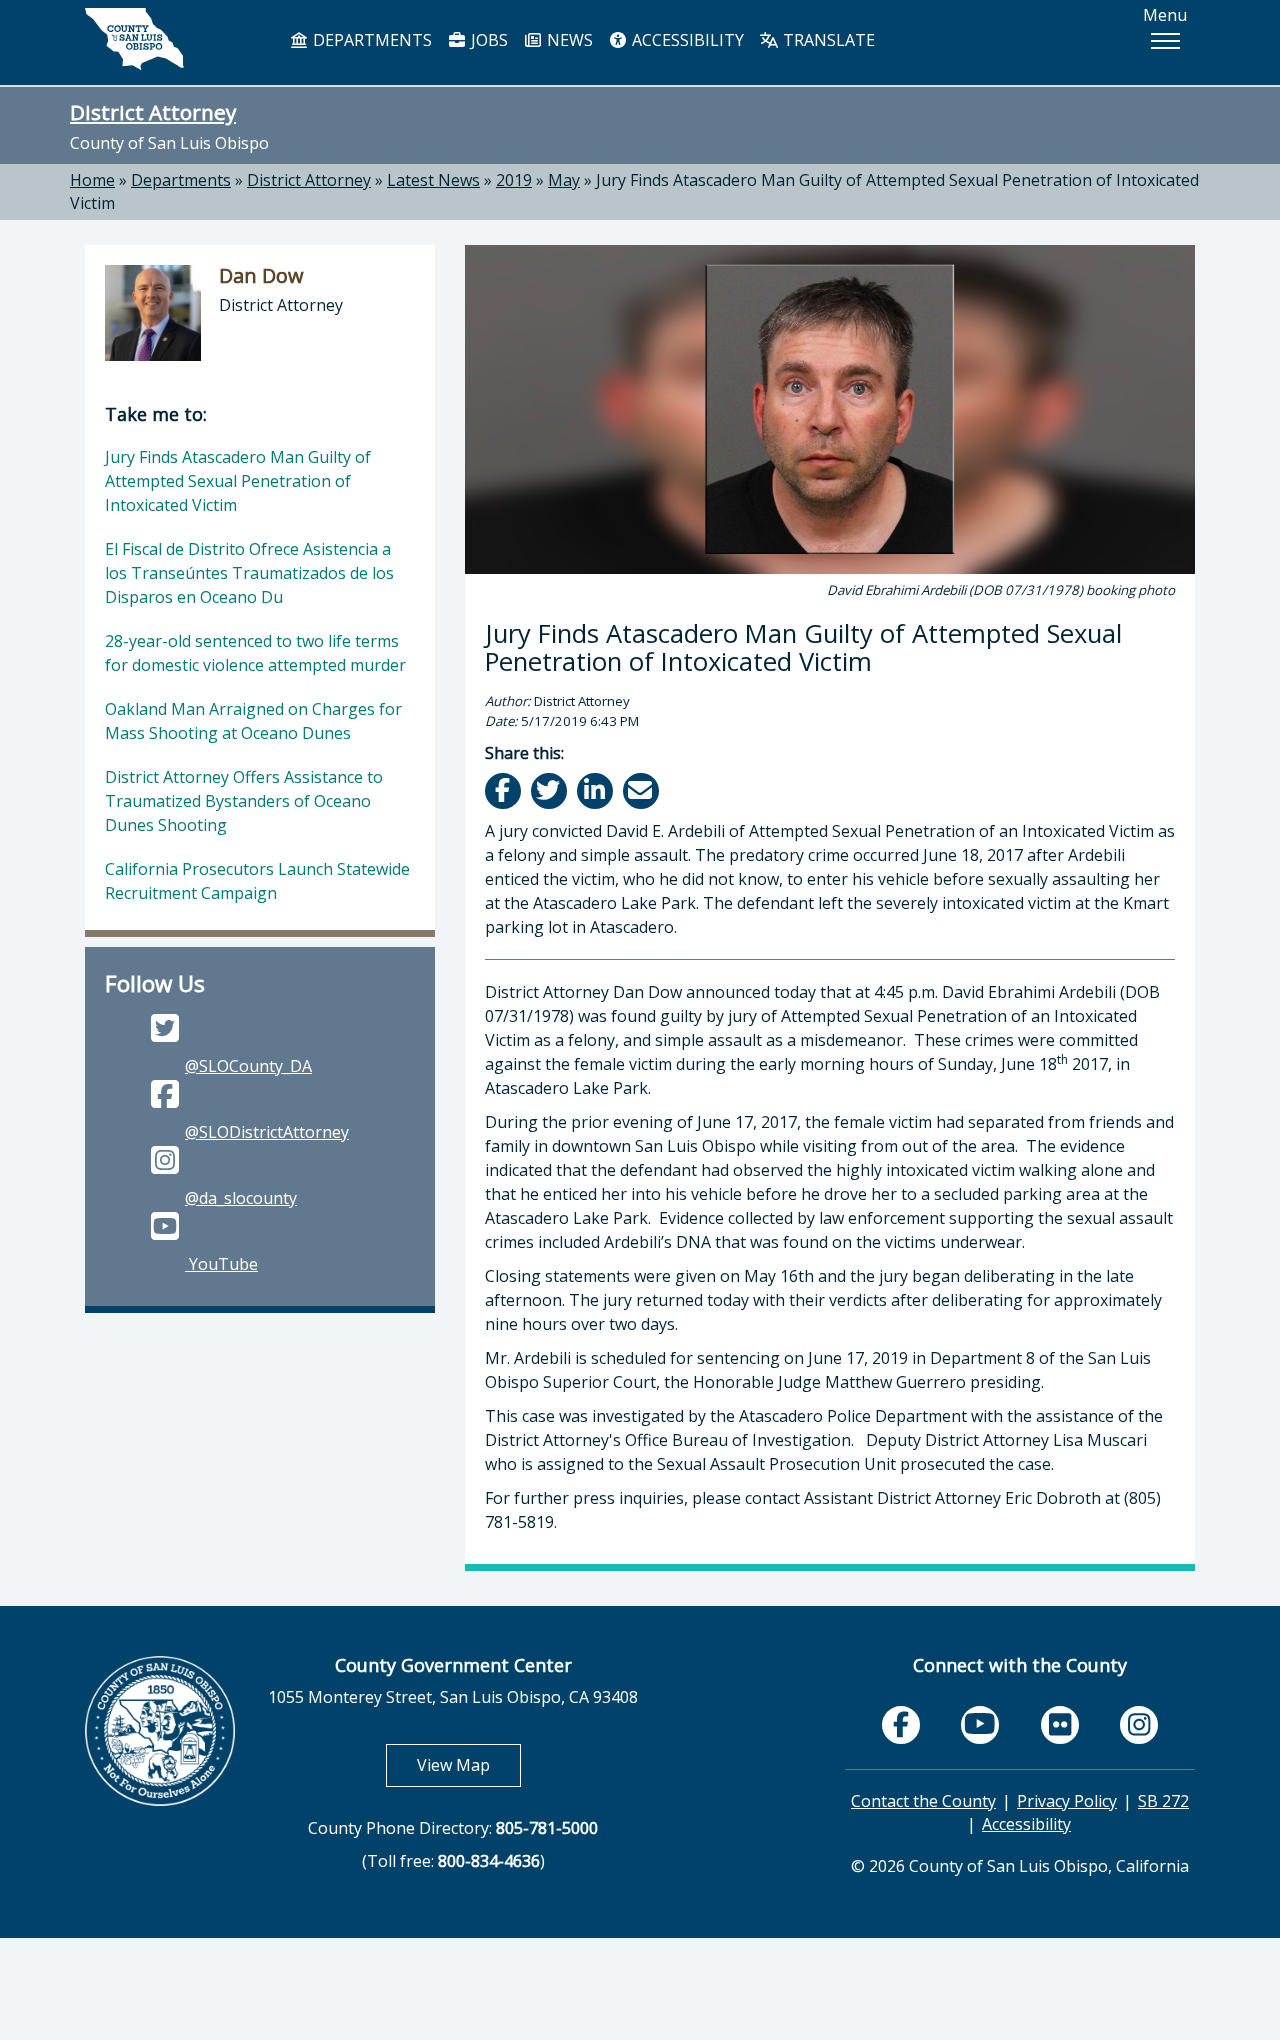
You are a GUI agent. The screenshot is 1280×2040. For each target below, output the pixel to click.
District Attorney (153, 112)
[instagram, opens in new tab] (1139, 1725)
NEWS (568, 40)
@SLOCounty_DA (248, 1066)
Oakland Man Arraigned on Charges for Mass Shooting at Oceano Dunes (253, 721)
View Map (469, 1764)
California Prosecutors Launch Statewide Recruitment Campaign (257, 881)
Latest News (433, 180)
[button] (1165, 41)
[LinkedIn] (596, 790)
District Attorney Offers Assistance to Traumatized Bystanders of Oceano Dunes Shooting (244, 801)
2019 (514, 180)
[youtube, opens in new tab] (980, 1724)
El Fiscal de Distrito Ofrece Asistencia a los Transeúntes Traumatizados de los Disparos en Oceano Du (249, 573)
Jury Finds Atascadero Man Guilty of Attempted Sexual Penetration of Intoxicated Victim (238, 481)
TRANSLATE (827, 40)
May (564, 180)
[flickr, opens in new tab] (1060, 1725)
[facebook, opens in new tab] (901, 1725)
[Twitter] (550, 790)
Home (92, 180)
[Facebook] (504, 790)
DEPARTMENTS (370, 40)
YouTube (221, 1264)
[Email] (642, 790)
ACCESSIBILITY (686, 40)
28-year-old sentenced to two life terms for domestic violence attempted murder (255, 653)
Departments (181, 180)
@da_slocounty (241, 1198)
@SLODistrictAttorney (267, 1132)
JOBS (487, 40)
